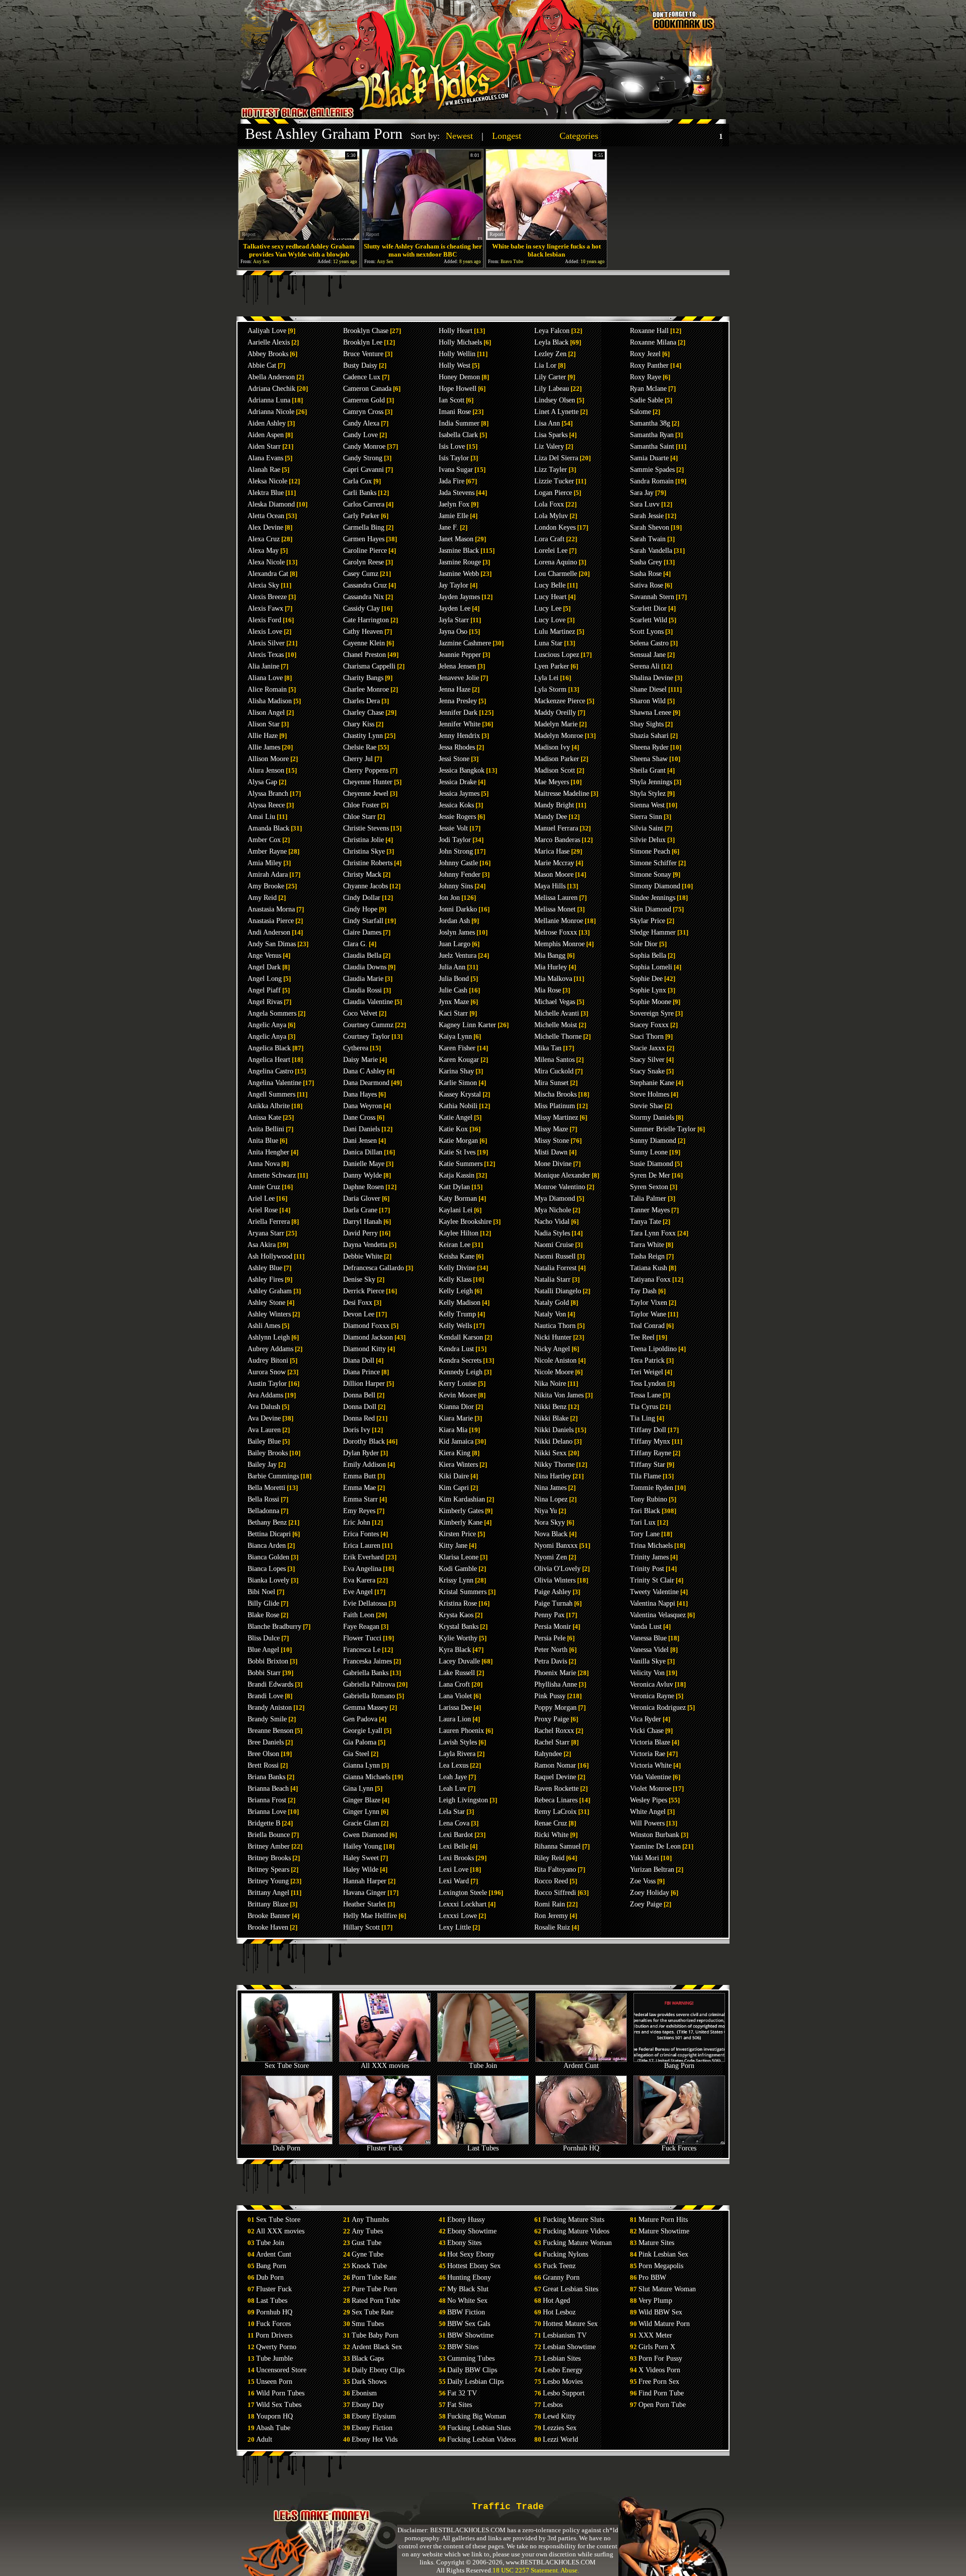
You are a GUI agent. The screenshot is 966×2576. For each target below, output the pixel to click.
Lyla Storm (550, 689)
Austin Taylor (267, 1384)
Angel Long (265, 979)
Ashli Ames (264, 1326)
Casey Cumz (361, 574)
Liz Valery (549, 446)
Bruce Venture (363, 354)
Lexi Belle (454, 1846)
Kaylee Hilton (459, 1233)
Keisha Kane (457, 1256)
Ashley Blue (265, 1268)
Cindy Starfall (363, 921)
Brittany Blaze (268, 1904)
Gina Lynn (358, 1789)
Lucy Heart (550, 597)
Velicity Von (647, 1673)
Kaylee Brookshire (465, 1222)
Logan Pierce (553, 493)
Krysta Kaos (456, 1615)
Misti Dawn (551, 1152)
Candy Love (360, 435)
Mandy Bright (554, 805)
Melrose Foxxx (556, 932)
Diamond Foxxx (366, 1326)
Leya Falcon (552, 331)
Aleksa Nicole (267, 481)
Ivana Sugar (456, 470)
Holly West (455, 365)
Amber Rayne (267, 851)
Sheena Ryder (649, 747)
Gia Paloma (360, 1742)
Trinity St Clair (652, 1580)
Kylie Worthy (458, 1638)
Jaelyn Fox (454, 504)
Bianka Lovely (268, 1580)
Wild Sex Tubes (279, 2405)
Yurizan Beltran (652, 1869)
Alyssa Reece (266, 805)
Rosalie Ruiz (552, 1927)
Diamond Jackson (368, 1337)
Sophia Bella (648, 955)
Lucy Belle (550, 585)
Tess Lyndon (648, 1384)
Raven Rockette (556, 1789)
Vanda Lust (646, 1627)
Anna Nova (264, 1164)
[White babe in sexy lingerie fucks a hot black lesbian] (546, 237)
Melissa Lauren (556, 898)
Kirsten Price (457, 1534)
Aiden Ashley (267, 423)
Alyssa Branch (268, 794)
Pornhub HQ (581, 2148)
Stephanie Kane (652, 1083)
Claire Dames (362, 932)
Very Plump (655, 2301)
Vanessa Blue (648, 1638)
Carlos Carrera (364, 504)
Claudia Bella (362, 955)
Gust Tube (367, 2243)
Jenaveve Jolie (459, 678)
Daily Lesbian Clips (475, 2382)
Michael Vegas (555, 1002)
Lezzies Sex (560, 2428)
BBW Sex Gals (469, 2324)
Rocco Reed (551, 1881)
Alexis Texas (266, 655)
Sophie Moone (651, 1002)
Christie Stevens (366, 828)
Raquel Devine (555, 1777)
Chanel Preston (365, 655)
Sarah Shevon (650, 527)
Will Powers (647, 1823)
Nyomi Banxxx (556, 1546)
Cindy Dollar (362, 898)
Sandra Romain (652, 481)
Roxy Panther (649, 365)
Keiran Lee (455, 1245)
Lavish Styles (458, 1742)
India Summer (459, 423)
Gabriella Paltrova (369, 1684)
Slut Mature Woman (667, 2289)
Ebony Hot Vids (375, 2439)
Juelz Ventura (458, 955)
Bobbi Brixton (268, 1661)
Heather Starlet (365, 1904)
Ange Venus (264, 955)
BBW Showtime (470, 2335)
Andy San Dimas (272, 944)
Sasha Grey (646, 562)
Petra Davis (551, 1661)
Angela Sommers (272, 1013)
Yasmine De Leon (655, 1846)
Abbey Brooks (268, 354)
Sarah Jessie (647, 516)
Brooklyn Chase (366, 331)
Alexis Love (265, 632)
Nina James (550, 1488)
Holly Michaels (460, 342)
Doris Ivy (357, 1430)
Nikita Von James (559, 1395)
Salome (640, 412)
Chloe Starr (359, 817)
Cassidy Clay (361, 608)
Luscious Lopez (557, 655)
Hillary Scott (361, 1927)
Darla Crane (360, 1210)
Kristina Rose (458, 1603)
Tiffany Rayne (651, 1453)
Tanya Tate (646, 1222)
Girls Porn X (657, 2347)
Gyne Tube (368, 2254)
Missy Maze (551, 1129)
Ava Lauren (264, 1430)
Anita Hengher (268, 1152)
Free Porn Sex (659, 2382)
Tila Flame (646, 1476)
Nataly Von (550, 1314)
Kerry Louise (458, 1384)
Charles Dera (361, 701)
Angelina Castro (270, 1071)
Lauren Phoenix (461, 1731)
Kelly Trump (457, 1314)
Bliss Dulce (264, 1638)
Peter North (551, 1650)
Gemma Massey (366, 1708)
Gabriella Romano (369, 1696)
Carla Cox (357, 481)
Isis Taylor (454, 458)
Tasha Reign (647, 1256)
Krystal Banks (459, 1627)
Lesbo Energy (563, 2370)
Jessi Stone (454, 759)
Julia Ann (452, 967)
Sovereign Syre (652, 1013)
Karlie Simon (458, 1083)
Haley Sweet (361, 1858)
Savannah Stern (652, 597)
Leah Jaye (453, 1777)
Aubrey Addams (270, 1349)
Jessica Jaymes (459, 794)
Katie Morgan (458, 1141)
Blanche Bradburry (274, 1627)
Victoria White (651, 1765)
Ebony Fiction (372, 2428)
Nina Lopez (551, 1499)
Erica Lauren (362, 1546)
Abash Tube (273, 2428)
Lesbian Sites (562, 2358)
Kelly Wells (455, 1326)
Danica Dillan (363, 1152)
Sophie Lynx (648, 990)
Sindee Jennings (653, 898)
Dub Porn (287, 2148)
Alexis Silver (266, 643)
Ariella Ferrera (269, 1222)
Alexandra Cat (268, 574)
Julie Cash (453, 990)
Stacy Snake (647, 1071)
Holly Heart (456, 331)
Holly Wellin (457, 354)
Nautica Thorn (555, 1326)
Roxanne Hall (649, 331)
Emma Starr (360, 1499)
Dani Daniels (361, 1129)
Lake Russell (457, 1673)
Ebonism (364, 2393)
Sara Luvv (645, 504)
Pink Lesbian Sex (663, 2254)
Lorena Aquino (556, 562)
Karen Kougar (459, 1060)
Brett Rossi (263, 1765)
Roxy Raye (646, 377)
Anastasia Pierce (271, 921)
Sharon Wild (648, 701)
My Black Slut (468, 2289)
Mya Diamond (555, 1198)
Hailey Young (363, 1846)
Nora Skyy (550, 1522)
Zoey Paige (646, 1904)
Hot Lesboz (559, 2312)
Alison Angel (266, 713)
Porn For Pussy (660, 2358)
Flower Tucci (362, 1638)
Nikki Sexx (550, 1453)
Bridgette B (264, 1823)
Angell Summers (271, 1094)
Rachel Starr (552, 1742)
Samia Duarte (649, 458)
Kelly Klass (455, 1279)
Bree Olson (263, 1754)
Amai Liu (261, 817)
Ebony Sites (464, 2243)
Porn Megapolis (661, 2266)
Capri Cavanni (364, 470)
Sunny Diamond (653, 1141)
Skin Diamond (651, 909)
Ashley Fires (265, 1279)
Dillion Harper (364, 1384)
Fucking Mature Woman (577, 2243)
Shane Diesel (648, 689)
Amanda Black (268, 828)
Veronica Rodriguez (658, 1708)
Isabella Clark (458, 435)
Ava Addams (265, 1395)
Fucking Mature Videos (576, 2231)
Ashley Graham (270, 1291)
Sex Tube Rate (373, 2312)
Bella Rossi (263, 1499)
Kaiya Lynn (455, 1036)
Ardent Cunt (581, 2066)
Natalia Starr (552, 1279)
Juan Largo (455, 944)
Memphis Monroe (559, 944)
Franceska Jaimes (368, 1661)
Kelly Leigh (456, 1291)
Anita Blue (263, 1141)
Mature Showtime (664, 2231)
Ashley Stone (266, 1303)
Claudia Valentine (368, 1002)
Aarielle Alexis (269, 342)
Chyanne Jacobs (366, 886)
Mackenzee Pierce (560, 701)
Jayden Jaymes (459, 597)
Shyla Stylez (648, 794)
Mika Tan (548, 1048)
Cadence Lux (362, 377)
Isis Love (452, 446)
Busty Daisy (360, 365)
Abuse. (570, 2570)
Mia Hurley (551, 967)
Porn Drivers (274, 2335)
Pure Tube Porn (374, 2289)
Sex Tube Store (287, 2066)
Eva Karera (359, 1580)
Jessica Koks (456, 805)
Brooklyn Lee (363, 342)
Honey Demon (459, 377)
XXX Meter (655, 2335)
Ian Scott (452, 400)
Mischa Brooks (555, 1094)
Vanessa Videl (649, 1650)
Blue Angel (263, 1650)
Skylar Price (648, 921)
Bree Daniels (266, 1742)
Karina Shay (456, 1071)
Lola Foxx (549, 504)
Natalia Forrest (555, 1268)
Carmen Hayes (364, 539)
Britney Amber (269, 1846)
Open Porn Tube (662, 2405)
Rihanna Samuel (557, 1846)
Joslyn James (457, 932)
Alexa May (263, 551)
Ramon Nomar (555, 1765)
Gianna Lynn (361, 1765)
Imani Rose (455, 412)
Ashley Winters (269, 1314)
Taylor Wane (648, 1314)
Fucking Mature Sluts (574, 2220)
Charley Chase (364, 713)
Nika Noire (550, 1384)
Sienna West (647, 805)
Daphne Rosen (364, 1187)
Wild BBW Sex (660, 2312)
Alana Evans (265, 458)
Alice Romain (267, 689)
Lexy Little (455, 1927)
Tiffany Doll (648, 1430)
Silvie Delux (648, 840)
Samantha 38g (650, 423)
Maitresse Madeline (562, 794)
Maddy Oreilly (555, 713)
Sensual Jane (648, 655)
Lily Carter (550, 377)
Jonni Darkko (458, 909)
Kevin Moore (458, 1395)
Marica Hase (552, 851)
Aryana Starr (266, 1233)
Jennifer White (460, 724)
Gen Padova (360, 1719)
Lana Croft (454, 1684)
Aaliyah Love (267, 331)
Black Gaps (368, 2358)
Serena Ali (645, 666)
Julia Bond (454, 979)
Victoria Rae (648, 1754)
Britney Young (268, 1881)
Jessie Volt (453, 828)
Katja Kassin (457, 1175)
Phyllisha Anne (556, 1684)
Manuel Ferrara (556, 828)
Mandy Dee (551, 817)
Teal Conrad (647, 1326)
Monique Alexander (562, 1175)
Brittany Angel (268, 1893)
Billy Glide (263, 1603)
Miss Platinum (555, 1106)
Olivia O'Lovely (557, 1569)
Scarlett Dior (648, 608)
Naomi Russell (555, 1256)
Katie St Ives (457, 1152)
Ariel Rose (263, 1210)
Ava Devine (264, 1418)
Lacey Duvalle (459, 1661)
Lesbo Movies (563, 2382)
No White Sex (467, 2301)
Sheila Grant (648, 770)
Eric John (357, 1522)
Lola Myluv (551, 516)
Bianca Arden (267, 1546)
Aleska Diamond (271, 504)
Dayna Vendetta (365, 1245)
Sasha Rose (646, 574)
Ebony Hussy (466, 2220)
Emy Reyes (359, 1511)
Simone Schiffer (653, 863)
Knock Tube (369, 2266)
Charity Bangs (363, 678)
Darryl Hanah (363, 1222)
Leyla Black (551, 342)
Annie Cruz (264, 1187)
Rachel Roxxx (554, 1731)
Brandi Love (265, 1696)
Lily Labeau (552, 389)
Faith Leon (359, 1615)
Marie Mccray (554, 863)
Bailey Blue (264, 1441)
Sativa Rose (647, 585)
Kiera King (455, 1453)
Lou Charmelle (556, 574)
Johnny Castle (458, 863)
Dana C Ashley (364, 1071)
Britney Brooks (269, 1858)
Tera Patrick (647, 1360)
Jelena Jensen (457, 666)
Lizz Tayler (551, 470)
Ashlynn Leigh (269, 1337)
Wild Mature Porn (664, 2324)
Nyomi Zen (551, 1557)
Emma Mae (359, 1488)
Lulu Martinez (555, 632)
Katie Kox (453, 1129)
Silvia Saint (647, 828)
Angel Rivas (265, 1002)
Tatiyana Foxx (650, 1279)
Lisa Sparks (551, 435)
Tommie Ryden (652, 1488)
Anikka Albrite (269, 1106)
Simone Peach (650, 851)
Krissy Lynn (456, 1580)
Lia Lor (545, 365)
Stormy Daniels (652, 1117)
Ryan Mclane (648, 389)
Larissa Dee (455, 1708)
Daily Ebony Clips (378, 2370)
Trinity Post (647, 1569)
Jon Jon (449, 898)
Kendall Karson (461, 1337)
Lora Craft (549, 539)
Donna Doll (360, 1407)
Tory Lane (645, 1534)
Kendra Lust (456, 1349)
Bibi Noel (261, 1592)
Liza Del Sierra (556, 458)
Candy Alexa (361, 423)
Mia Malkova (553, 979)
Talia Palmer (648, 1198)
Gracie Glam (361, 1823)
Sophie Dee (646, 979)
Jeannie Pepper (460, 655)
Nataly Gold (552, 1303)
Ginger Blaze (362, 1800)
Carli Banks (360, 493)
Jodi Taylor (455, 840)
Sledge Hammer (653, 932)
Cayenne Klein (364, 643)
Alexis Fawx (265, 608)
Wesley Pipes (649, 1800)
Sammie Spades (652, 470)
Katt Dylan (454, 1187)
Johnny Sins (456, 886)
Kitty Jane (453, 1546)
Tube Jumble (274, 2358)
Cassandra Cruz (365, 585)
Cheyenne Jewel (366, 794)
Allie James (264, 747)
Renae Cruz (551, 1823)
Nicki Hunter (553, 1337)
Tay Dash (643, 1291)
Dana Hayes (360, 1094)
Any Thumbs (370, 2220)
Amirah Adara (268, 875)
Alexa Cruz (264, 539)
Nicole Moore (554, 1372)
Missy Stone (552, 1141)
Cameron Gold (364, 400)
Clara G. (355, 944)
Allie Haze (263, 736)
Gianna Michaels (367, 1777)
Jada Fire (452, 481)
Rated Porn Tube (376, 2301)
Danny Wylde (363, 1175)
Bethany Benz (267, 1522)
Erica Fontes (361, 1534)
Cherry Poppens (366, 770)
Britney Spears (268, 1869)
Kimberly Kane (461, 1522)
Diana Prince (361, 1372)
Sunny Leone (649, 1152)
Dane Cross (359, 1117)
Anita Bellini (266, 1129)
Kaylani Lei (456, 1210)
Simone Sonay (651, 875)
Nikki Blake (551, 1418)
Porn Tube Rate (374, 2277)
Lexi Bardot (456, 1835)
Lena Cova (454, 1823)
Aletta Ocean (266, 516)
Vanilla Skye (648, 1661)
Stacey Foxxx (649, 1025)
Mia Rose (548, 990)
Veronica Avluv (652, 1684)
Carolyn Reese (364, 562)
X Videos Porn (659, 2370)
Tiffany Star (648, 1465)
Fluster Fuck (385, 2148)
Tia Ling (642, 1418)
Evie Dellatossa (365, 1603)
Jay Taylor (454, 585)
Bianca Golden (268, 1557)
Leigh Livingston (463, 1800)
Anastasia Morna (271, 909)
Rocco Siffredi (555, 1893)
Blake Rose (263, 1615)
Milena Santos (554, 1060)
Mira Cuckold (554, 1071)
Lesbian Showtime (569, 2347)
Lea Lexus (454, 1765)
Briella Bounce (269, 1835)
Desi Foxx (358, 1303)
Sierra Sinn (646, 817)
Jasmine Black (459, 551)
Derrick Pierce (364, 1291)
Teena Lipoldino (653, 1349)
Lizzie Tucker (554, 481)
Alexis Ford (264, 620)
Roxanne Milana (653, 342)
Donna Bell (359, 1395)
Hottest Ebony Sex (474, 2266)
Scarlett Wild (649, 620)
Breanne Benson (270, 1731)
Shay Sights (647, 724)
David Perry (360, 1233)
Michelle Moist (556, 1025)
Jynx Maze (454, 1002)
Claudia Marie (363, 979)
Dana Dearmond (366, 1083)
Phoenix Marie (555, 1673)
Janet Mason (456, 539)
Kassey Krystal (460, 1094)
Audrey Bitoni (268, 1360)
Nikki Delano (553, 1441)
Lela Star (452, 1812)
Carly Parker (361, 516)
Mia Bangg (550, 955)
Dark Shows (369, 2382)
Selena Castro (649, 643)
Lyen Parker (552, 666)
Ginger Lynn (361, 1812)
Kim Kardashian (462, 1499)
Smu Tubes (368, 2324)
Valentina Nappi (653, 1603)
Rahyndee (548, 1754)
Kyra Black (455, 1650)
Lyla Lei (546, 678)
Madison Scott (555, 770)
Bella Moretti (266, 1488)
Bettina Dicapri (269, 1534)
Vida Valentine (651, 1777)
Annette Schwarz (272, 1175)
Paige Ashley (553, 1592)
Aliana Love (265, 678)
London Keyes (555, 527)
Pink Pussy (550, 1696)
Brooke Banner (269, 1916)
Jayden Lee (455, 608)
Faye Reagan (361, 1627)
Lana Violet (455, 1696)
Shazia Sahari (649, 736)
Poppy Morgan (555, 1708)
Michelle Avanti (557, 1013)
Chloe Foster (361, 805)
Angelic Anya (267, 1025)
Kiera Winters (458, 1465)
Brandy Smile (267, 1719)
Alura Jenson (266, 770)
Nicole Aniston (555, 1360)
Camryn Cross (363, 412)
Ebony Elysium (374, 2416)
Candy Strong (363, 458)
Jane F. (449, 527)
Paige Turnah (553, 1603)
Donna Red (359, 1418)
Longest (507, 136)
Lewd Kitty (559, 2416)
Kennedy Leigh (461, 1372)
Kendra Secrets (460, 1360)
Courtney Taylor (367, 1036)
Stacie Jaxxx (648, 1048)
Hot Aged (556, 2301)
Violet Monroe (651, 1789)
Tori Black (645, 1511)
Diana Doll (359, 1360)
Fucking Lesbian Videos (481, 2439)
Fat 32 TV (462, 2393)
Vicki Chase (647, 1731)
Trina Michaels (651, 1546)
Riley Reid (549, 1858)
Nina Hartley (553, 1476)
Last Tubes (483, 2148)
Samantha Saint (652, 446)
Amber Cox (264, 840)
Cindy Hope (360, 909)
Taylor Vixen (649, 1303)
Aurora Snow (267, 1372)
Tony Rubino (649, 1499)
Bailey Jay (262, 1465)
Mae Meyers (552, 782)
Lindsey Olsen (555, 400)
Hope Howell (458, 389)
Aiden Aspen (266, 435)
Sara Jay (642, 493)
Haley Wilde (361, 1869)
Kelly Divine (457, 1268)
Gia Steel (356, 1754)
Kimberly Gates (461, 1511)
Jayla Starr (454, 620)
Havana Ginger (365, 1893)
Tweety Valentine (654, 1592)
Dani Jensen (360, 1141)
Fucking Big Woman (477, 2416)
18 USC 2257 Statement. (526, 2570)
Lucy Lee (548, 608)
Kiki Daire (454, 1476)
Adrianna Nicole (271, 412)
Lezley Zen (550, 354)
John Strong (456, 851)
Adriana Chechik (271, 389)
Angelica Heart (269, 1060)
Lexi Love (454, 1869)
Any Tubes (367, 2231)
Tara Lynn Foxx (653, 1233)
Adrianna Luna (269, 400)
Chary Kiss (359, 724)
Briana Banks (266, 1777)
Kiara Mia (453, 1430)
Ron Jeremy (551, 1916)
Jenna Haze (455, 689)
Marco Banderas (557, 840)
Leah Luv (453, 1789)
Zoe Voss (643, 1881)
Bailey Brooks (268, 1453)
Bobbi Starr (264, 1673)
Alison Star (264, 724)
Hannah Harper (365, 1881)
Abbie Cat (262, 365)
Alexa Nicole (266, 562)
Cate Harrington (366, 620)
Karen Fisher (457, 1048)
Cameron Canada (367, 389)
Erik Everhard (364, 1557)
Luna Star (548, 643)
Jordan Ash (454, 921)
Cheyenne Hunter (368, 782)
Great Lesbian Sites (571, 2289)
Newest (459, 136)
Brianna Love (267, 1812)
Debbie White (363, 1256)
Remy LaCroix (555, 1812)
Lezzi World (560, 2439)
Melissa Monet (555, 909)
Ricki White (551, 1835)
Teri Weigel (647, 1372)
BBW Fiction (466, 2312)
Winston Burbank (655, 1835)
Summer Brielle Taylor (663, 1129)
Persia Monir (553, 1627)
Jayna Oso (453, 632)
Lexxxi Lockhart (463, 1904)
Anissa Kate (264, 1117)
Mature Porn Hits (663, 2220)
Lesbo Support (564, 2393)
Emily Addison (365, 1465)
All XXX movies (385, 2066)
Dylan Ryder (361, 1453)
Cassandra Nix (364, 597)
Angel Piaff (264, 990)
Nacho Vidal (552, 1222)
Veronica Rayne (652, 1696)
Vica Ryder (646, 1719)
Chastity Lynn (363, 736)
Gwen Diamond (366, 1835)
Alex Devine (265, 527)
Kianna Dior (456, 1407)
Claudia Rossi (363, 990)
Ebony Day (368, 2405)
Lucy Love (550, 620)
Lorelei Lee (551, 551)
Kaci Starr (453, 1013)
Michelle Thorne (558, 1036)
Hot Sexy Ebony (471, 2254)
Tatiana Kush (649, 1268)
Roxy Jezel (645, 354)
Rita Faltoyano (555, 1869)
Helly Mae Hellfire (370, 1916)
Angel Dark (264, 967)
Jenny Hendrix (459, 736)
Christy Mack (362, 875)
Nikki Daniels (554, 1430)
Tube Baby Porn (375, 2335)
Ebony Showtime (472, 2231)
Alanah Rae (264, 470)
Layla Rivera (457, 1754)
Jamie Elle (454, 516)
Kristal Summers (463, 1592)
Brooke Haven (268, 1927)
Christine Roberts (368, 863)
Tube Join (483, 2066)
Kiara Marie (456, 1418)
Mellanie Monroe (559, 921)
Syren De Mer (650, 1175)
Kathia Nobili (458, 1106)
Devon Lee (359, 1314)
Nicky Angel (552, 1349)
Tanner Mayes (650, 1210)
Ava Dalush (264, 1407)
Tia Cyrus (644, 1407)
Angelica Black (269, 1048)
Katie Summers (461, 1164)
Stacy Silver (647, 1060)
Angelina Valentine (274, 1083)
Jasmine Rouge (460, 562)
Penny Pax (549, 1615)
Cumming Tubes (471, 2358)
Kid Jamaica (456, 1441)
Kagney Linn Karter (467, 1025)
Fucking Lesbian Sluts (479, 2428)
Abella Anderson (271, 377)
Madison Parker (557, 759)
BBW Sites (463, 2347)
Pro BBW (652, 2277)
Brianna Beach (268, 1789)
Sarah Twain (648, 539)
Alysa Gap (262, 782)
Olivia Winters (555, 1580)
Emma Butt (359, 1476)
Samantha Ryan (652, 435)
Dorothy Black (364, 1441)
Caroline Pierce (365, 551)
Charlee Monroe (366, 689)
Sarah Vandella (651, 551)
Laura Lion (455, 1719)
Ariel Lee (261, 1198)
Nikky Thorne (554, 1465)
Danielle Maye (364, 1164)
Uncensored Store (281, 2370)
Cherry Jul (358, 759)
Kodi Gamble (458, 1569)
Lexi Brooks (456, 1858)
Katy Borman (458, 1198)
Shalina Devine (652, 678)
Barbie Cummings (273, 1476)
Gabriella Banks (366, 1673)
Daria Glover (362, 1198)
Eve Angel (358, 1592)
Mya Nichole (553, 1210)
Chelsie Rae (360, 747)
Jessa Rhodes (457, 747)
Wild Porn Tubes (280, 2393)
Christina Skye (364, 851)
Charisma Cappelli (369, 666)
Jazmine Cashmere (465, 643)
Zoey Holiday (650, 1893)
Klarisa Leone (459, 1557)
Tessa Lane (646, 1395)
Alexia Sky (263, 585)
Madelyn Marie (556, 724)
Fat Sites (460, 2405)
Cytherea (356, 1048)
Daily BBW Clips (472, 2370)
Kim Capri (454, 1488)
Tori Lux (643, 1522)
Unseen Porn (274, 2382)
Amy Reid (262, 898)
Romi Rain (550, 1904)
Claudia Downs (365, 967)
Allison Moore (268, 759)
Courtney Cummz (368, 1025)
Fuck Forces (679, 2148)
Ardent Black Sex (377, 2347)
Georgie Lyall (363, 1731)
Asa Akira (262, 1245)
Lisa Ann (547, 423)
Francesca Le (362, 1650)
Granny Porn (561, 2277)
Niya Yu (546, 1511)
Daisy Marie (360, 1060)
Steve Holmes (650, 1094)
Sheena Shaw (649, 759)
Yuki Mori (645, 1858)
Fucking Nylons (566, 2254)
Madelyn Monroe (559, 736)
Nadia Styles (552, 1233)
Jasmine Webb (459, 574)
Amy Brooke (266, 886)
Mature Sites (656, 2243)
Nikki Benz (550, 1407)
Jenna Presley (458, 701)
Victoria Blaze (650, 1742)
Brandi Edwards (270, 1684)
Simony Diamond (655, 886)
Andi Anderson (269, 932)
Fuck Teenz (559, 2266)
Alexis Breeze (267, 597)
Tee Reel (642, 1337)
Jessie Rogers (457, 817)
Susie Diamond (652, 1164)
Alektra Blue (266, 493)
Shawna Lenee (651, 713)
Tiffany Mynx (650, 1441)
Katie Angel (456, 1117)
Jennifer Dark (458, 713)
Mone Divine (553, 1164)
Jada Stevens (457, 493)
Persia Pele (550, 1638)
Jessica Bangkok (462, 770)
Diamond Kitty (365, 1349)
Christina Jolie (364, 840)
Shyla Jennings (651, 782)
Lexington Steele (463, 1893)
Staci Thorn (647, 1036)
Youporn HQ (274, 2416)
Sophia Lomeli (651, 967)
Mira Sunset (551, 1083)
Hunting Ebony (469, 2277)
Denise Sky (359, 1279)
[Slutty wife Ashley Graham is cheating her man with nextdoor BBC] (423, 237)
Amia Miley (265, 863)
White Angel (648, 1812)
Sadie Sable (647, 400)
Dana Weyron (363, 1106)
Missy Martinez (556, 1117)
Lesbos (553, 2405)
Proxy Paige (552, 1719)
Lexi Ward (454, 1881)
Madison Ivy (552, 747)
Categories (579, 136)
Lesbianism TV (565, 2335)
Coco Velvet (360, 1013)
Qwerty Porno (276, 2347)
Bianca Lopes (267, 1569)
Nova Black (551, 1534)
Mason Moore (554, 875)
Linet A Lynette (556, 412)
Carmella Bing (364, 527)
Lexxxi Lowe (458, 1916)
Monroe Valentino (560, 1187)
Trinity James (649, 1557)
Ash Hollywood (270, 1256)
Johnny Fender (460, 875)
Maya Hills (550, 886)
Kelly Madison (460, 1303)
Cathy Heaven (363, 632)
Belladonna (263, 1511)
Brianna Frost (267, 1800)
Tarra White (647, 1245)
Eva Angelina (362, 1569)
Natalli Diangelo (558, 1291)
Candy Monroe (364, 446)
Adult (264, 2439)
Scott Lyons (647, 632)
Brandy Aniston (270, 1708)
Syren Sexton (649, 1187)
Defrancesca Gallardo (374, 1268)
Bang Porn (679, 2066)
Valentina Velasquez (658, 1615)
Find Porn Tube (661, 2393)
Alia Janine (263, 666)
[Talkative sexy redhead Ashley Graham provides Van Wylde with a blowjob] (299, 237)
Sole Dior (644, 944)
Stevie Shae (647, 1106)
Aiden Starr (264, 446)
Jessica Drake (458, 782)
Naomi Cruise (554, 1245)
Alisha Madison (270, 701)
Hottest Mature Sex (570, 2324)
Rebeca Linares (556, 1800)
